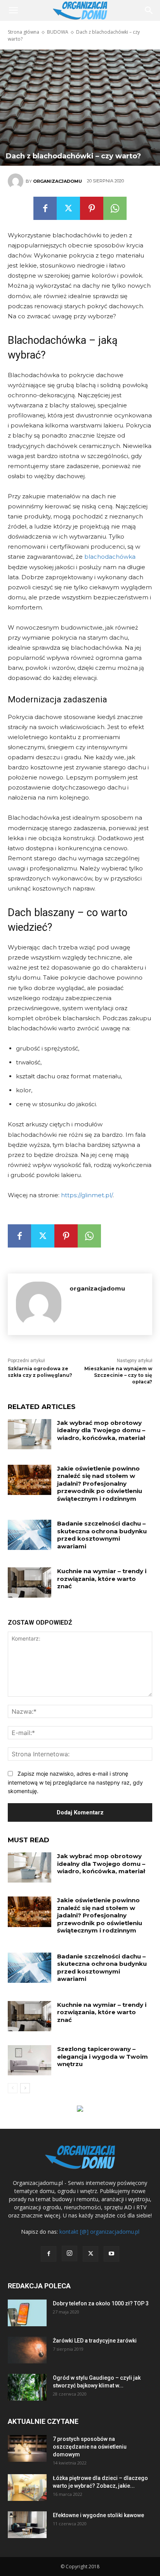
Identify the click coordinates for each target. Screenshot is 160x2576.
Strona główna (23, 32)
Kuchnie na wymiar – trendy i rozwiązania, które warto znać (102, 1579)
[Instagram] (70, 2253)
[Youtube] (111, 2254)
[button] (149, 10)
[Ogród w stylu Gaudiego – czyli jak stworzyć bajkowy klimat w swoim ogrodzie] (27, 2387)
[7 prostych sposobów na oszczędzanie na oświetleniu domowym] (27, 2448)
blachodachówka (110, 557)
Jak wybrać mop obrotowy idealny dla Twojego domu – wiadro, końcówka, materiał (101, 1430)
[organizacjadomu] (17, 181)
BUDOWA (58, 32)
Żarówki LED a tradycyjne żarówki (95, 2341)
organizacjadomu (57, 181)
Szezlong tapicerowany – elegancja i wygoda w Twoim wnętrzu (103, 2056)
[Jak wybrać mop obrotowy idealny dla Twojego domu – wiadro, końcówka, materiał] (30, 1434)
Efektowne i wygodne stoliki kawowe (98, 2515)
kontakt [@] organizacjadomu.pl (99, 2232)
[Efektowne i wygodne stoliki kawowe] (27, 2525)
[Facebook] (45, 208)
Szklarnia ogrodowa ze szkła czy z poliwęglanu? (40, 1372)
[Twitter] (68, 208)
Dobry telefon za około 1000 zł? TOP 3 (101, 2303)
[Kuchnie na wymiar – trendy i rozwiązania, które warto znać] (30, 1582)
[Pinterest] (92, 208)
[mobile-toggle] (13, 10)
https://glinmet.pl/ (87, 1195)
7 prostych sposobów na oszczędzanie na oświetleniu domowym (90, 2447)
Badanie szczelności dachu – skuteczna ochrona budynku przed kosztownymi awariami (102, 1535)
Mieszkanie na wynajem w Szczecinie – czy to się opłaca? (118, 1375)
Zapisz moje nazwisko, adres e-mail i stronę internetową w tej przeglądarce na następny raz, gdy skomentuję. (75, 1782)
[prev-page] (13, 2088)
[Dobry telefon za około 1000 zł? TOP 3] (27, 2313)
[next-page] (25, 2088)
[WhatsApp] (115, 208)
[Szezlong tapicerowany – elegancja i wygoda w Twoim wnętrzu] (30, 2060)
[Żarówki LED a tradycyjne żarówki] (27, 2350)
